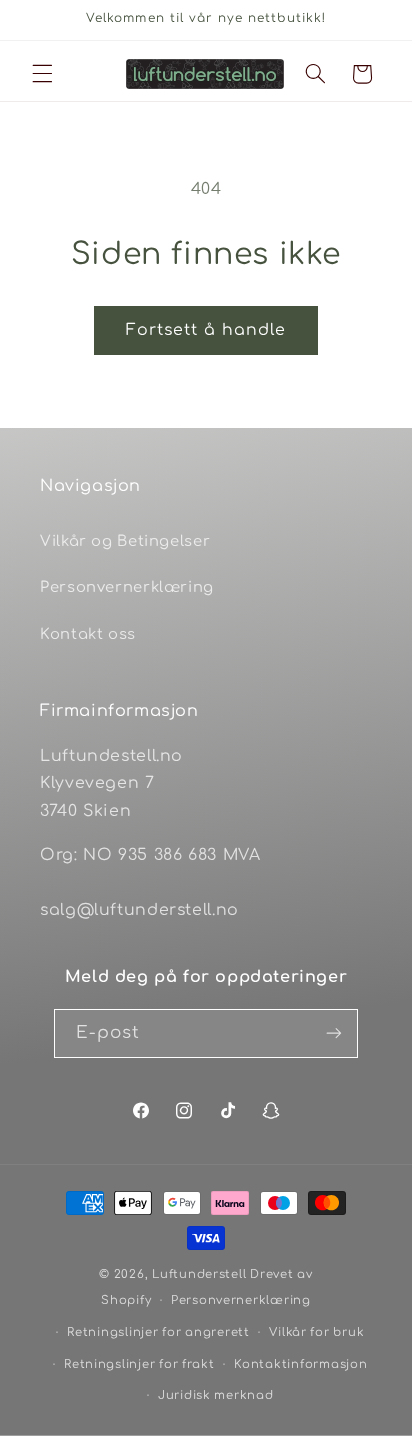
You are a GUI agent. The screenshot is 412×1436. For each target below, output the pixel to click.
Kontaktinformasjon (300, 1364)
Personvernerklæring (127, 587)
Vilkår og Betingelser (125, 541)
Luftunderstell (199, 1274)
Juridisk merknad (216, 1395)
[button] (42, 74)
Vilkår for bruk (316, 1332)
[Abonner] (334, 1033)
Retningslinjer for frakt (139, 1364)
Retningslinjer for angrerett (158, 1332)
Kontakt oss (88, 634)
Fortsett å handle (206, 330)
